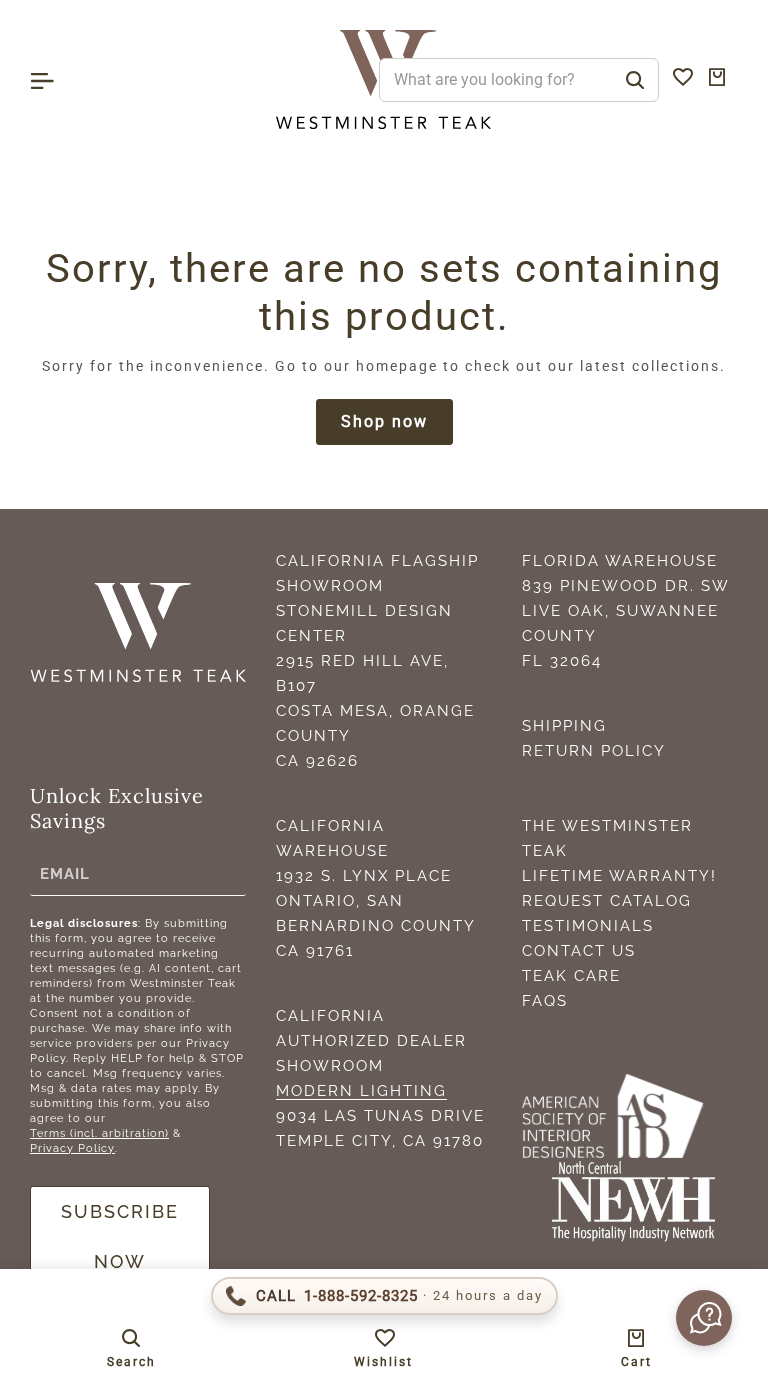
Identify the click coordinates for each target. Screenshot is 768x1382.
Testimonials (588, 926)
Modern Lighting (361, 1091)
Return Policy (594, 751)
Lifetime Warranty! (619, 876)
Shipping (564, 726)
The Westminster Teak (607, 838)
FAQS (545, 1001)
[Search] (635, 80)
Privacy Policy (72, 1148)
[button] (702, 1318)
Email (65, 874)
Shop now (384, 421)
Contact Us (579, 951)
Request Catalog (607, 901)
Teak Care (571, 976)
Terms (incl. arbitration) (99, 1133)
